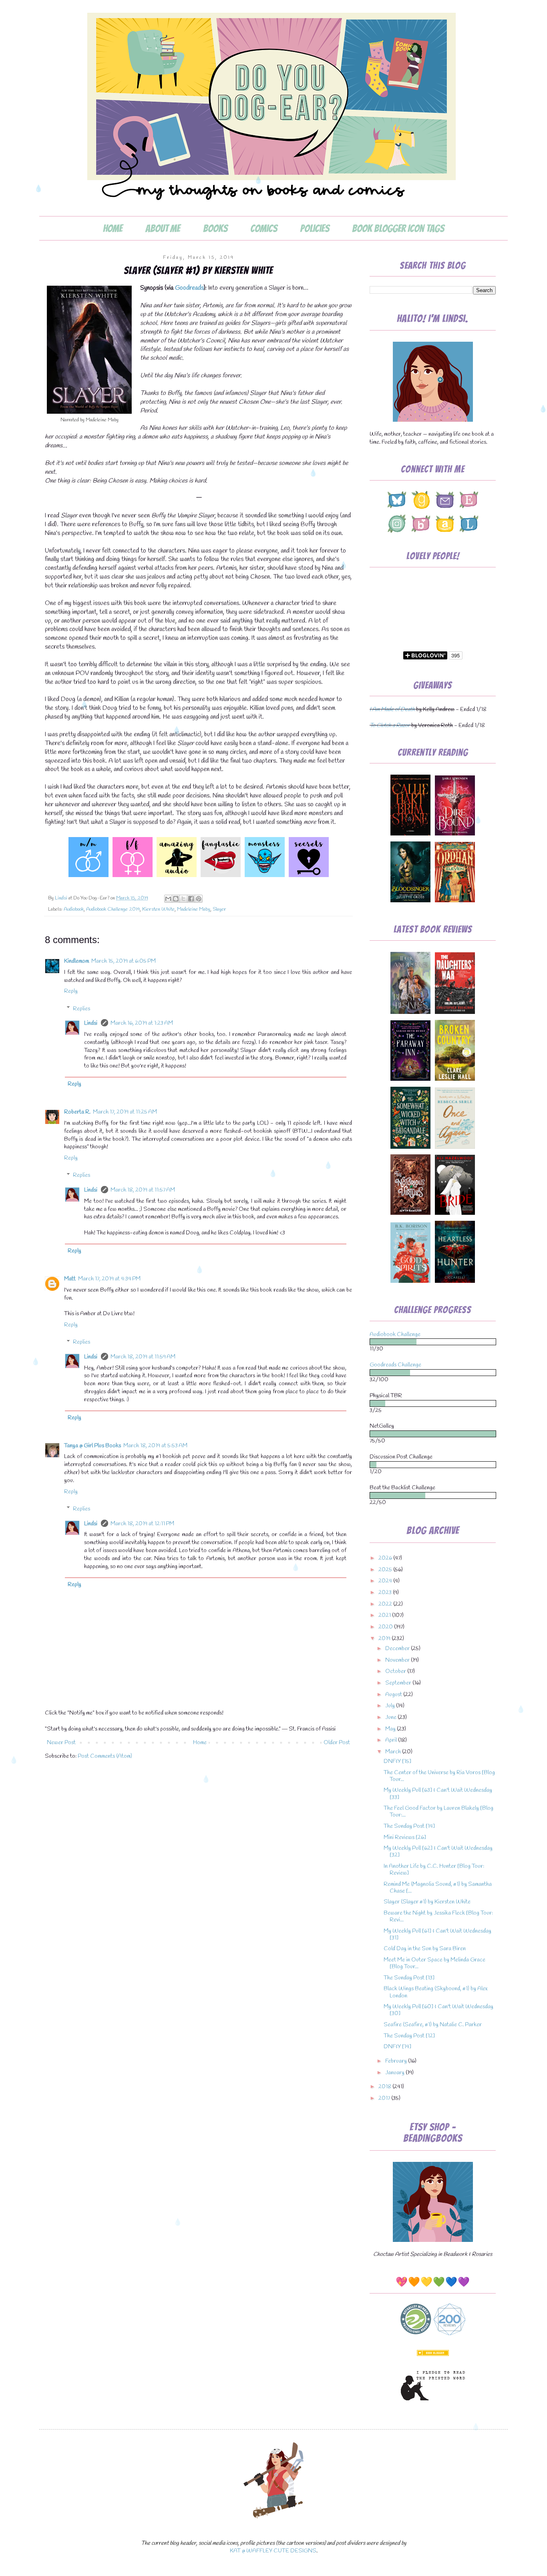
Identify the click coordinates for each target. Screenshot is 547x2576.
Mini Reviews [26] (405, 1838)
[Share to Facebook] (191, 899)
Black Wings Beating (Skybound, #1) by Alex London (435, 1992)
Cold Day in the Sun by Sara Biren (425, 1949)
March (394, 1752)
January (395, 2073)
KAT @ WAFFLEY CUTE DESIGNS (273, 2551)
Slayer (219, 909)
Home (113, 228)
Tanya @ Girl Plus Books (93, 1446)
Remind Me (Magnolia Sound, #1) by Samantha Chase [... (438, 1888)
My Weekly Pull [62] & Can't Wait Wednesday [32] (438, 1852)
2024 (386, 1581)
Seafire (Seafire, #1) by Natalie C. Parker (433, 2025)
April (392, 1740)
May (391, 1729)
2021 (385, 1616)
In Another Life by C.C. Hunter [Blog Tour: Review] (434, 1870)
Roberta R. (77, 1112)
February (397, 2061)
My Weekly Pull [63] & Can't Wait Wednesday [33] (438, 1794)
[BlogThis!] (176, 899)
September (399, 1683)
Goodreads (189, 288)
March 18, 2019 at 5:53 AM (155, 1446)
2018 (385, 2087)
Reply (71, 991)
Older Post (337, 1743)
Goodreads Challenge (395, 1365)
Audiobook (74, 909)
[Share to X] (183, 899)
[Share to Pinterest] (199, 899)
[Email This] (168, 899)
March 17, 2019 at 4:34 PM (109, 1279)
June (391, 1718)
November (398, 1660)
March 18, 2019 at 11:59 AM (143, 1357)
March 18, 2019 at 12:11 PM (142, 1524)
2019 (385, 1639)
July (391, 1706)
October (396, 1672)
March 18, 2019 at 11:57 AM (143, 1190)
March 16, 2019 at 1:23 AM (142, 1023)
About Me (163, 228)
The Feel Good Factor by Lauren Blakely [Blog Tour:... (438, 1812)
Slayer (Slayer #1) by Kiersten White (427, 1902)
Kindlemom (76, 961)
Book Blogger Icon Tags (398, 228)
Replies (81, 1009)
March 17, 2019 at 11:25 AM (125, 1112)
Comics (264, 228)
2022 (386, 1604)
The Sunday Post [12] (409, 2036)
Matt (70, 1279)
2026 (386, 1558)
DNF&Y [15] (397, 1762)
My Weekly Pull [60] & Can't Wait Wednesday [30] (438, 2010)
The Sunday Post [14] (409, 1826)
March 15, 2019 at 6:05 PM (124, 961)
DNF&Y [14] (397, 2047)
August (394, 1695)
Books (215, 228)
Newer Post (61, 1743)
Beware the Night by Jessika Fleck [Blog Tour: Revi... (438, 1917)
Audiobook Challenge (395, 1335)
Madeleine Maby (194, 909)
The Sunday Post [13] (409, 1978)
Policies (315, 228)
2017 (385, 2098)
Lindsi (91, 1023)
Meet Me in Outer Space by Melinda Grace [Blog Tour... (434, 1963)
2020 (386, 1627)
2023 (386, 1593)
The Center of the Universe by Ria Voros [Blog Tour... (439, 1776)
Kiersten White (158, 909)
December (398, 1649)
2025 (386, 1570)
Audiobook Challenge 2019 (113, 909)
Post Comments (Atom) (105, 1756)
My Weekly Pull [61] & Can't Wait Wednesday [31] (437, 1935)
